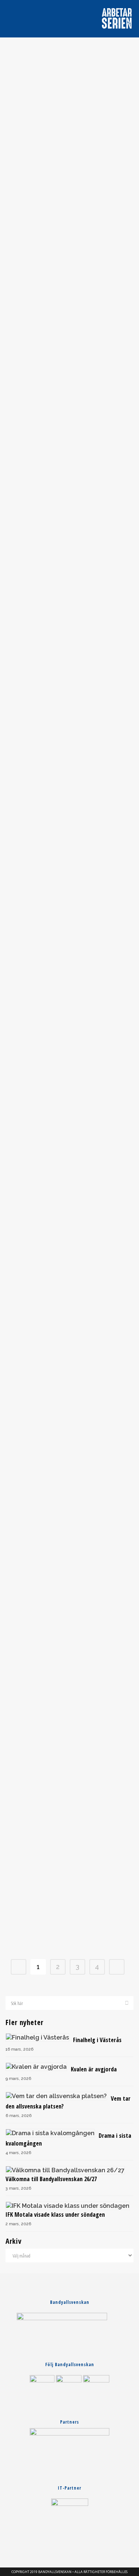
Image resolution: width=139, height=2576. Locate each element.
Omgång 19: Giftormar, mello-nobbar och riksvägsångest (70, 939)
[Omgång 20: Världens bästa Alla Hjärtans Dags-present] (69, 473)
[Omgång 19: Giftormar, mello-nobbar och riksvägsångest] (69, 858)
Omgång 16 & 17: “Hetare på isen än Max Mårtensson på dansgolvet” (69, 1676)
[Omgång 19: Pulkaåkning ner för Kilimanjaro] (69, 659)
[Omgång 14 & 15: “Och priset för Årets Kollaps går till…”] (69, 1805)
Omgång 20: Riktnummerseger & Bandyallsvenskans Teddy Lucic (69, 344)
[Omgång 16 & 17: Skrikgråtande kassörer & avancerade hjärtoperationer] (69, 1430)
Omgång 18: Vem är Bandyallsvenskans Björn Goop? (70, 1304)
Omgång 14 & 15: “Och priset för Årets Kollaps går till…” (70, 1864)
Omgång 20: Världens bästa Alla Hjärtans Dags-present (69, 531)
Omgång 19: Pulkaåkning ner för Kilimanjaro (70, 718)
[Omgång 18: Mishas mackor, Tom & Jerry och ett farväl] (69, 1076)
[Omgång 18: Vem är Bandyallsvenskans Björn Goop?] (69, 1253)
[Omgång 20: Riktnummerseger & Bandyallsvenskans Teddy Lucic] (69, 284)
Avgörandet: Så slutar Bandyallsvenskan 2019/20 (70, 149)
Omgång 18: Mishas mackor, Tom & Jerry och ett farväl (70, 1134)
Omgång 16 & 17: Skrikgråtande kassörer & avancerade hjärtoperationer (70, 1490)
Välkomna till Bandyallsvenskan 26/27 (51, 2179)
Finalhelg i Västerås (97, 2040)
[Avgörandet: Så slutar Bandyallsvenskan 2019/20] (69, 91)
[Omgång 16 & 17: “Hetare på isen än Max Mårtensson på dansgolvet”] (69, 1618)
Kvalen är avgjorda (94, 2069)
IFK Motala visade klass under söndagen (55, 2215)
